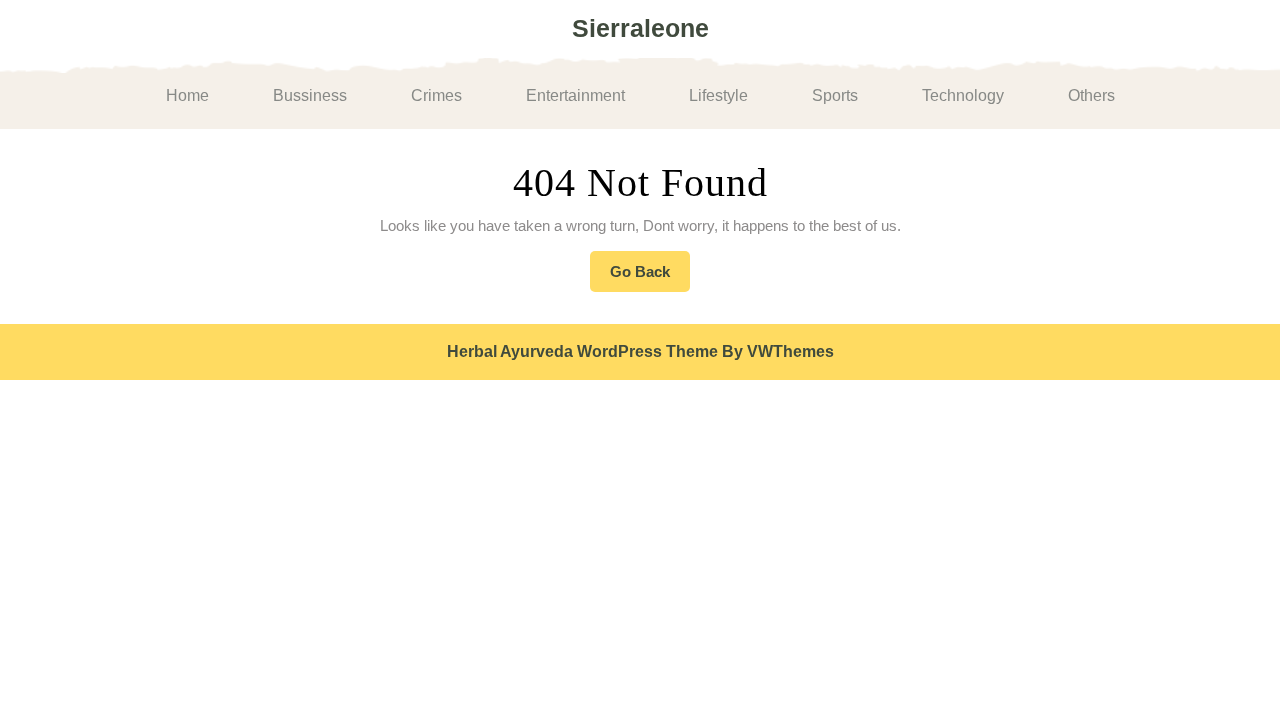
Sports (835, 95)
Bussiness (310, 95)
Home (187, 95)
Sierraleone (640, 28)
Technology (963, 95)
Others (1091, 95)
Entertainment (575, 95)
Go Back (650, 277)
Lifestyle (718, 95)
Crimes (436, 95)
